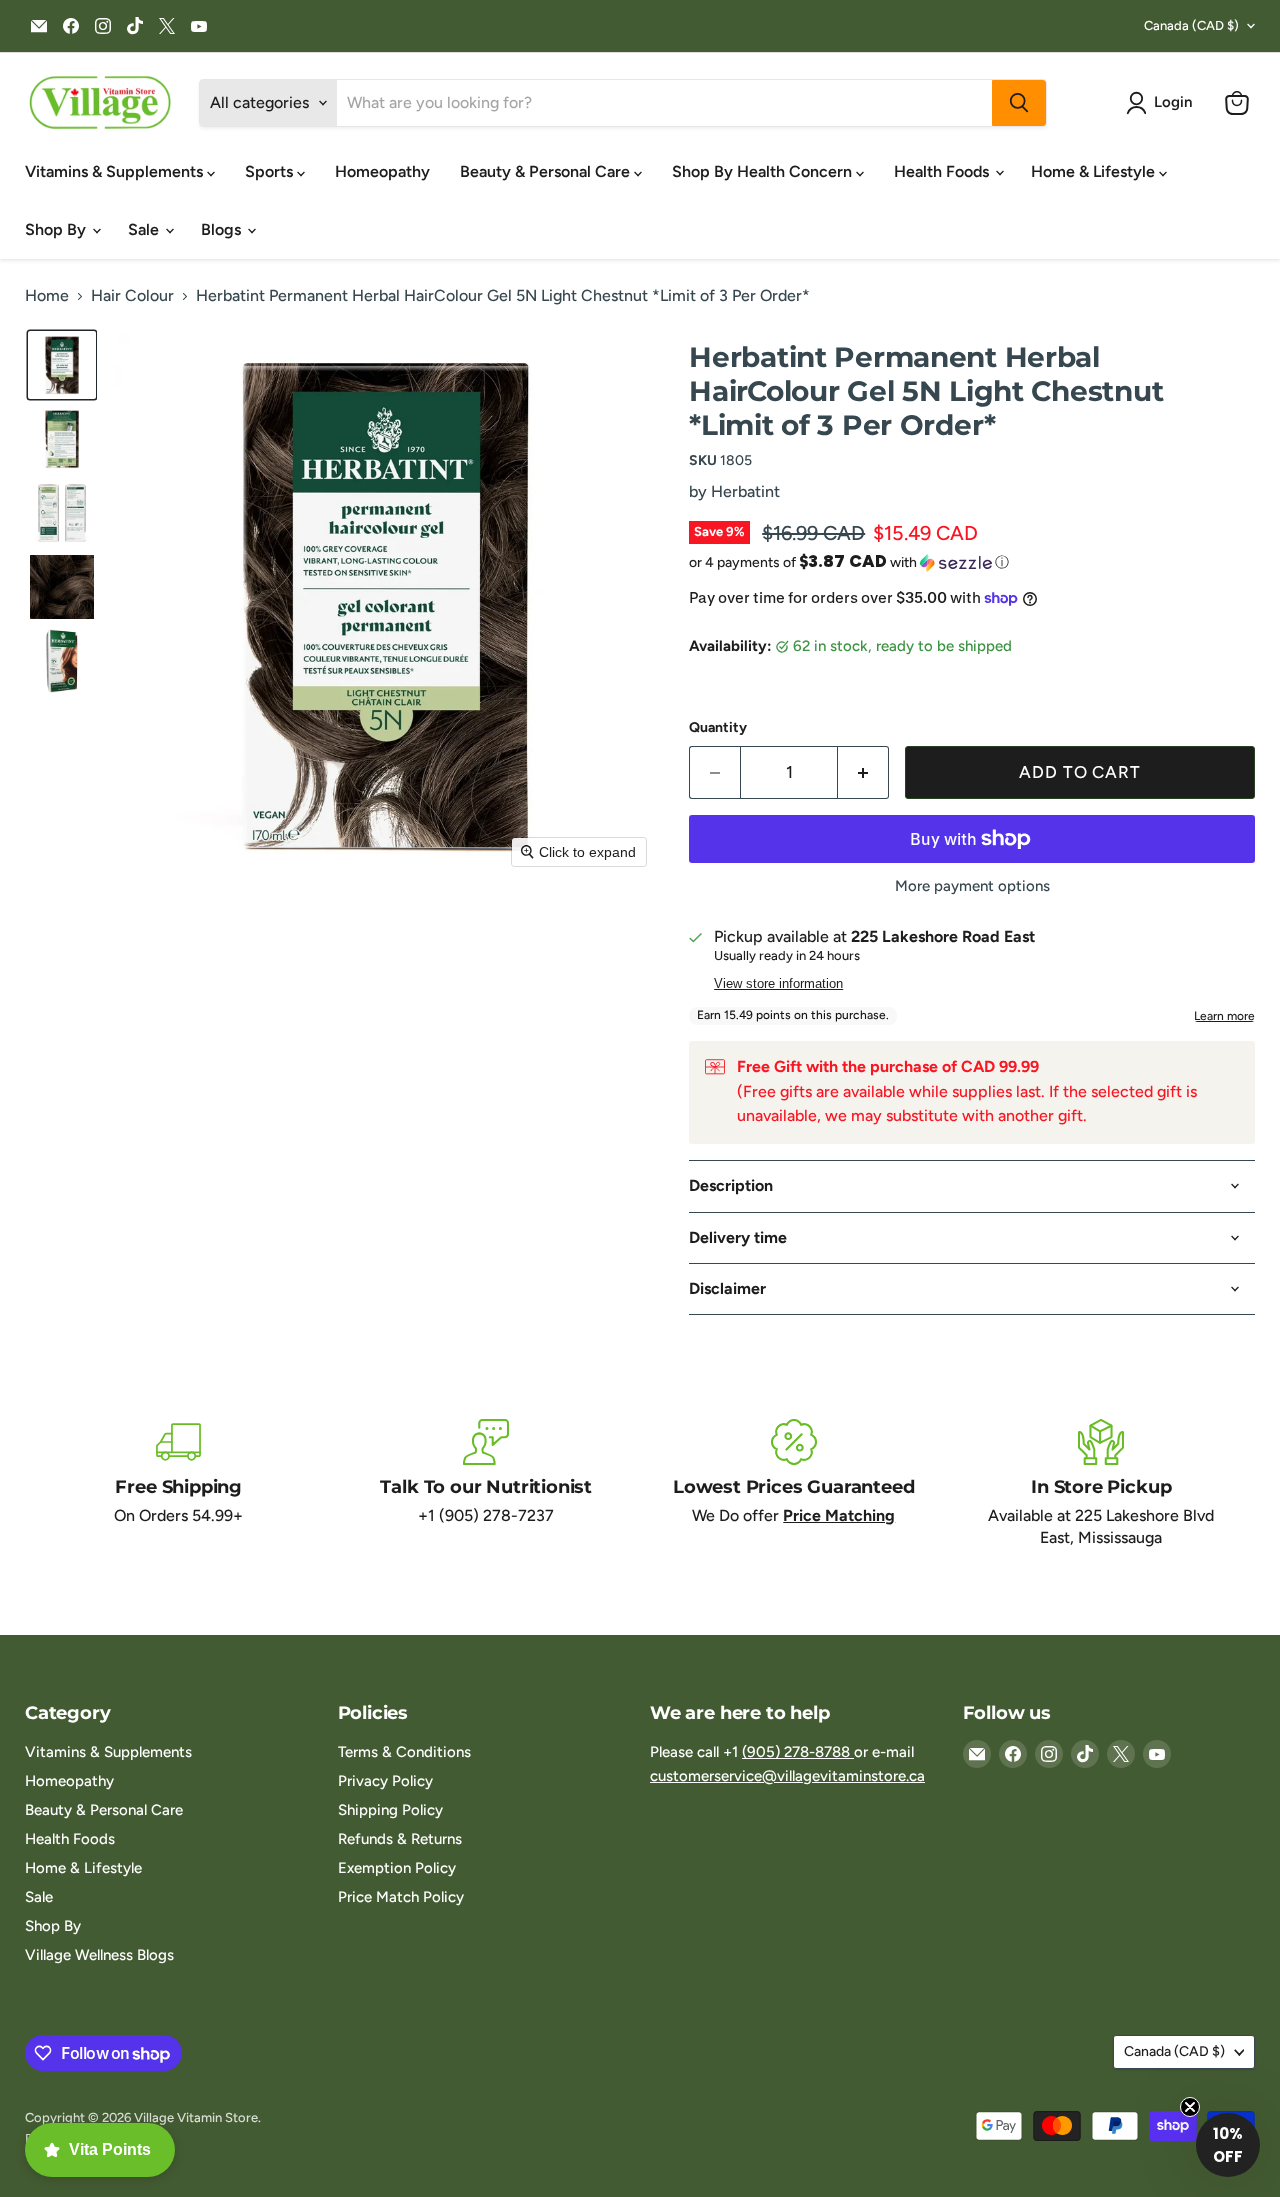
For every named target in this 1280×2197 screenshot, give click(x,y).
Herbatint (745, 491)
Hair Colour (132, 296)
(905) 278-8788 (798, 1752)
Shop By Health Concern (764, 171)
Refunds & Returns (400, 1839)
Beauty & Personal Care (547, 171)
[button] (1163, 103)
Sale (145, 229)
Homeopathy (382, 171)
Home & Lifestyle (1095, 171)
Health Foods (943, 171)
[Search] (1019, 103)
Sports (271, 171)
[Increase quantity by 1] (863, 773)
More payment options (972, 886)
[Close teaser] (1190, 2107)
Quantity (718, 728)
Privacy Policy (385, 1781)
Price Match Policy (401, 1897)
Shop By (57, 229)
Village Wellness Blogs (99, 1955)
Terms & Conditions (404, 1752)
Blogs (223, 229)
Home (47, 296)
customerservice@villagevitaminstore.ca (787, 1776)
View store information (778, 984)
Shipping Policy (390, 1810)
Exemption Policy (397, 1868)
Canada (1191, 25)
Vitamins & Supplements (116, 171)
